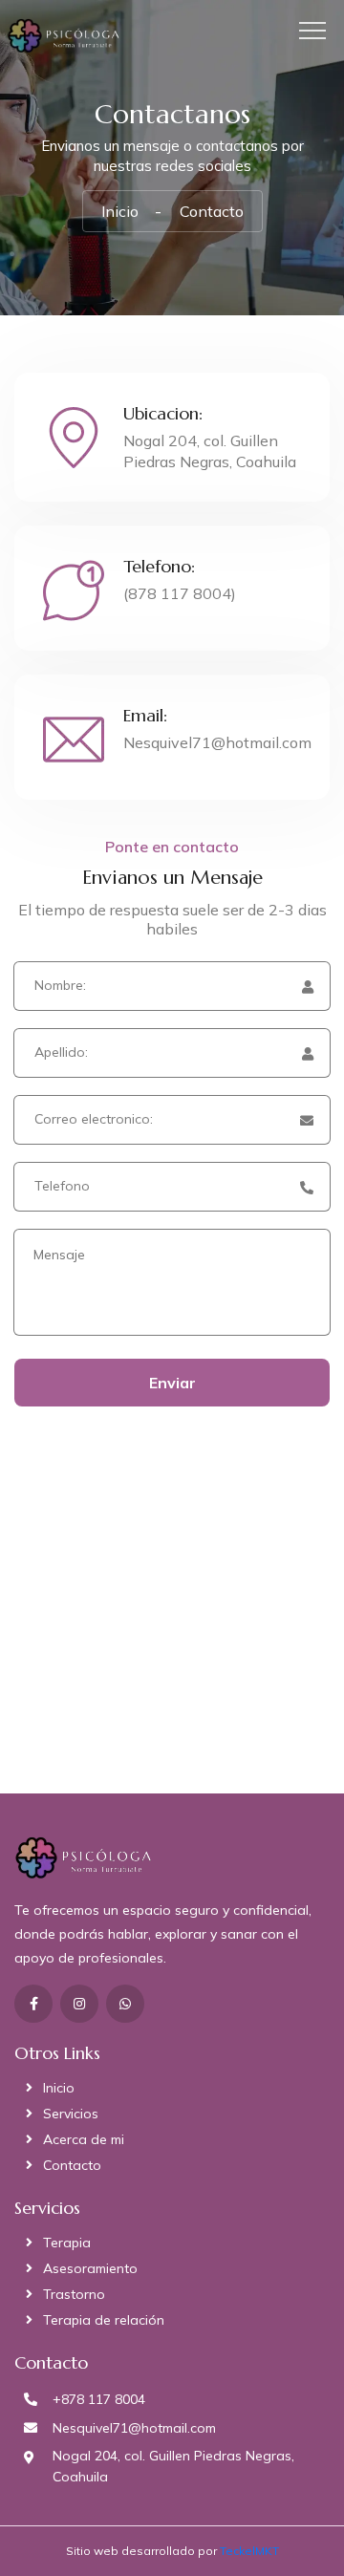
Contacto (72, 2165)
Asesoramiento (90, 2268)
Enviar (172, 1383)
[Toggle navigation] (318, 31)
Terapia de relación (104, 2320)
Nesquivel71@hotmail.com (217, 742)
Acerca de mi (84, 2139)
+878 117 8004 (99, 2399)
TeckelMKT (249, 2551)
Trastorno (74, 2294)
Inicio (120, 211)
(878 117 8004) (180, 593)
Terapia (67, 2243)
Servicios (71, 2114)
